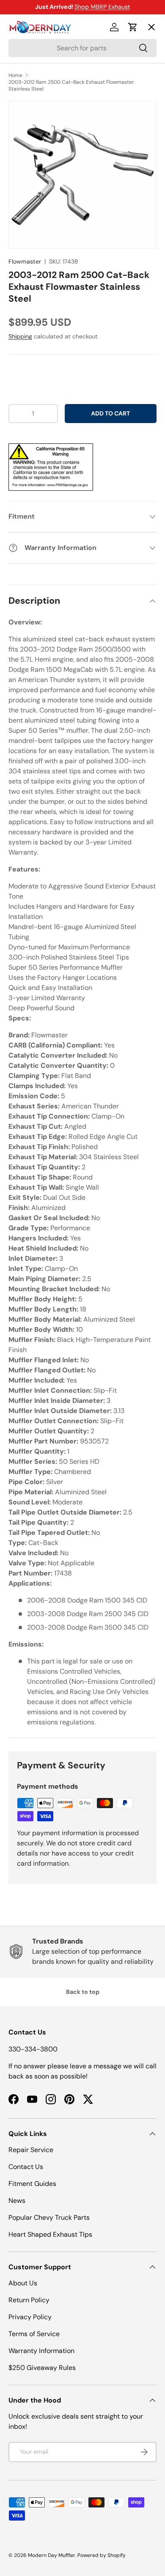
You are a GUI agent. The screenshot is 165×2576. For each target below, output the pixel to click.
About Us (23, 2283)
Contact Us (26, 2167)
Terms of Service (34, 2334)
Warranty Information (41, 2351)
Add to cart (110, 413)
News (17, 2201)
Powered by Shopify (102, 2555)
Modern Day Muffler (52, 2555)
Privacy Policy (30, 2317)
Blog (22, 150)
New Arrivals (36, 119)
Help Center (35, 181)
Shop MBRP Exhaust (102, 7)
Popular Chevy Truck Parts (49, 2217)
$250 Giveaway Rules (42, 2368)
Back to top (83, 1992)
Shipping (20, 336)
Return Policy (29, 2300)
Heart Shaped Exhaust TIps (50, 2234)
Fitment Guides (32, 2184)
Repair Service (31, 2150)
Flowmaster (25, 261)
